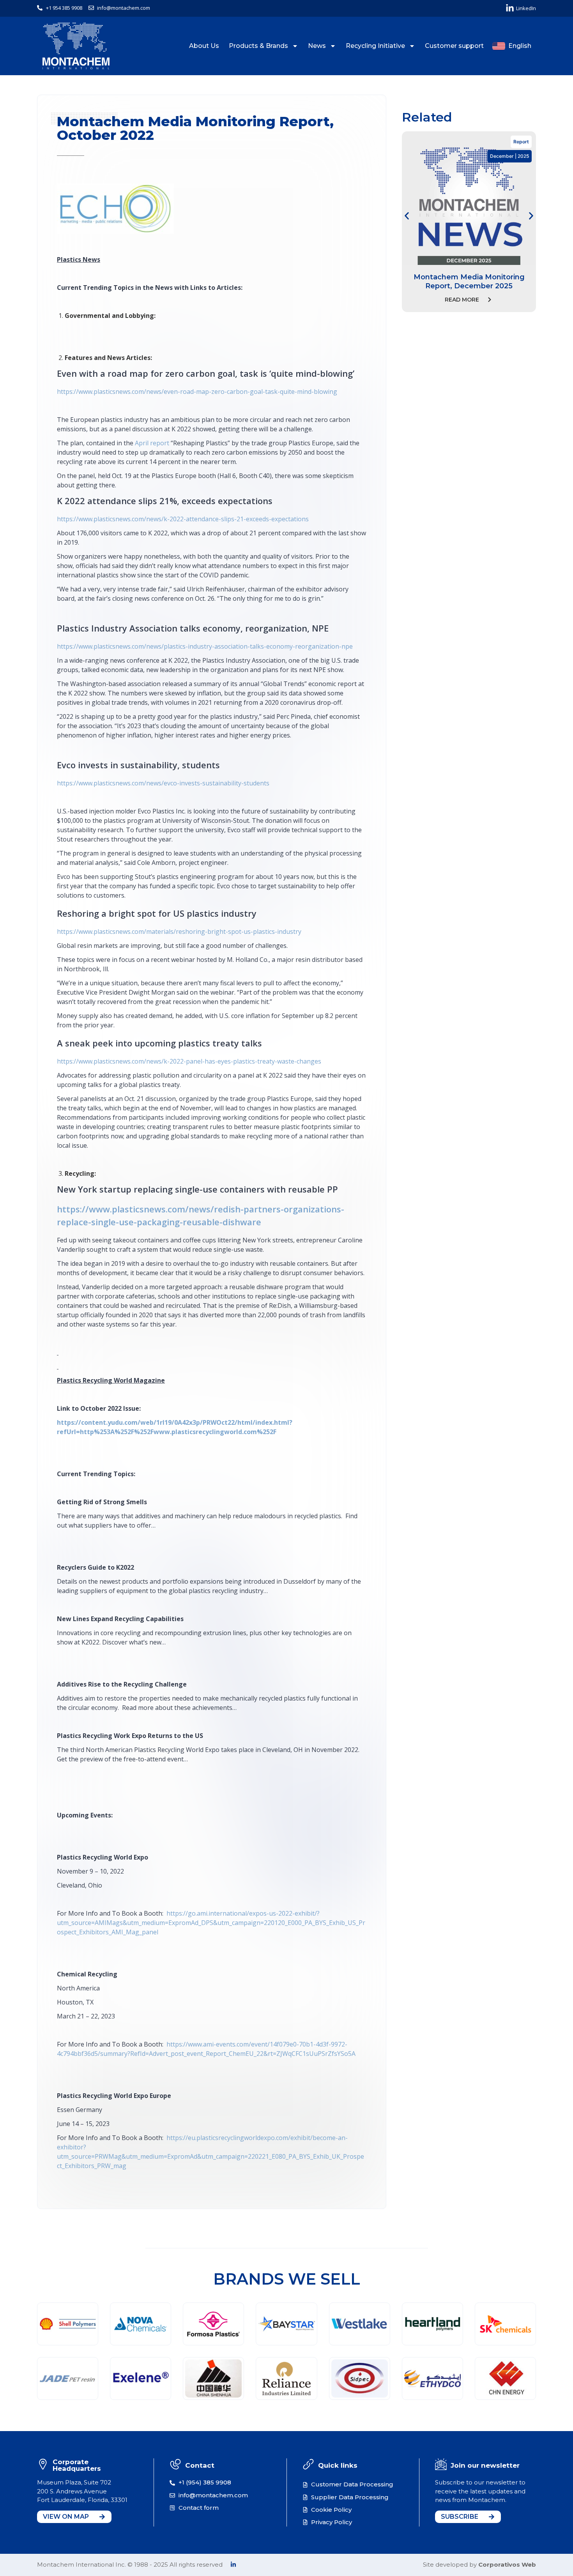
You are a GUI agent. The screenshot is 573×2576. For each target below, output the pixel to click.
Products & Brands (258, 46)
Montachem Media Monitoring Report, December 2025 (469, 281)
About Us (204, 46)
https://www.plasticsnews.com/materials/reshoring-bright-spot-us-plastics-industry (179, 932)
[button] (407, 216)
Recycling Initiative (375, 46)
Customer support (454, 46)
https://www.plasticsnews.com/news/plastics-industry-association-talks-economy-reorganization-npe (205, 646)
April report (152, 443)
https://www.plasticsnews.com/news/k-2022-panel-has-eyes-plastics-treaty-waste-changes (189, 1061)
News (317, 46)
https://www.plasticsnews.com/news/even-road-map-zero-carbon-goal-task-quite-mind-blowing (197, 392)
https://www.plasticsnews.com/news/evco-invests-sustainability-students (163, 783)
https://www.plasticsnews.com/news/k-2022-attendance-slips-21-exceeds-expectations (183, 519)
